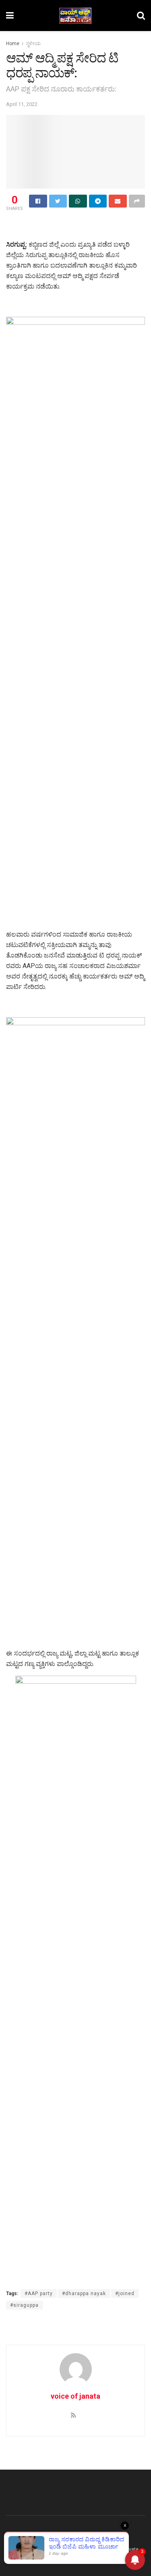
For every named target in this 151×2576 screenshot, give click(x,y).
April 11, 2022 (22, 104)
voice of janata (75, 2396)
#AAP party (39, 2293)
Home (13, 44)
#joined (125, 2293)
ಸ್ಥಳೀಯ (33, 44)
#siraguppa (24, 2305)
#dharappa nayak (84, 2293)
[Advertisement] (76, 227)
